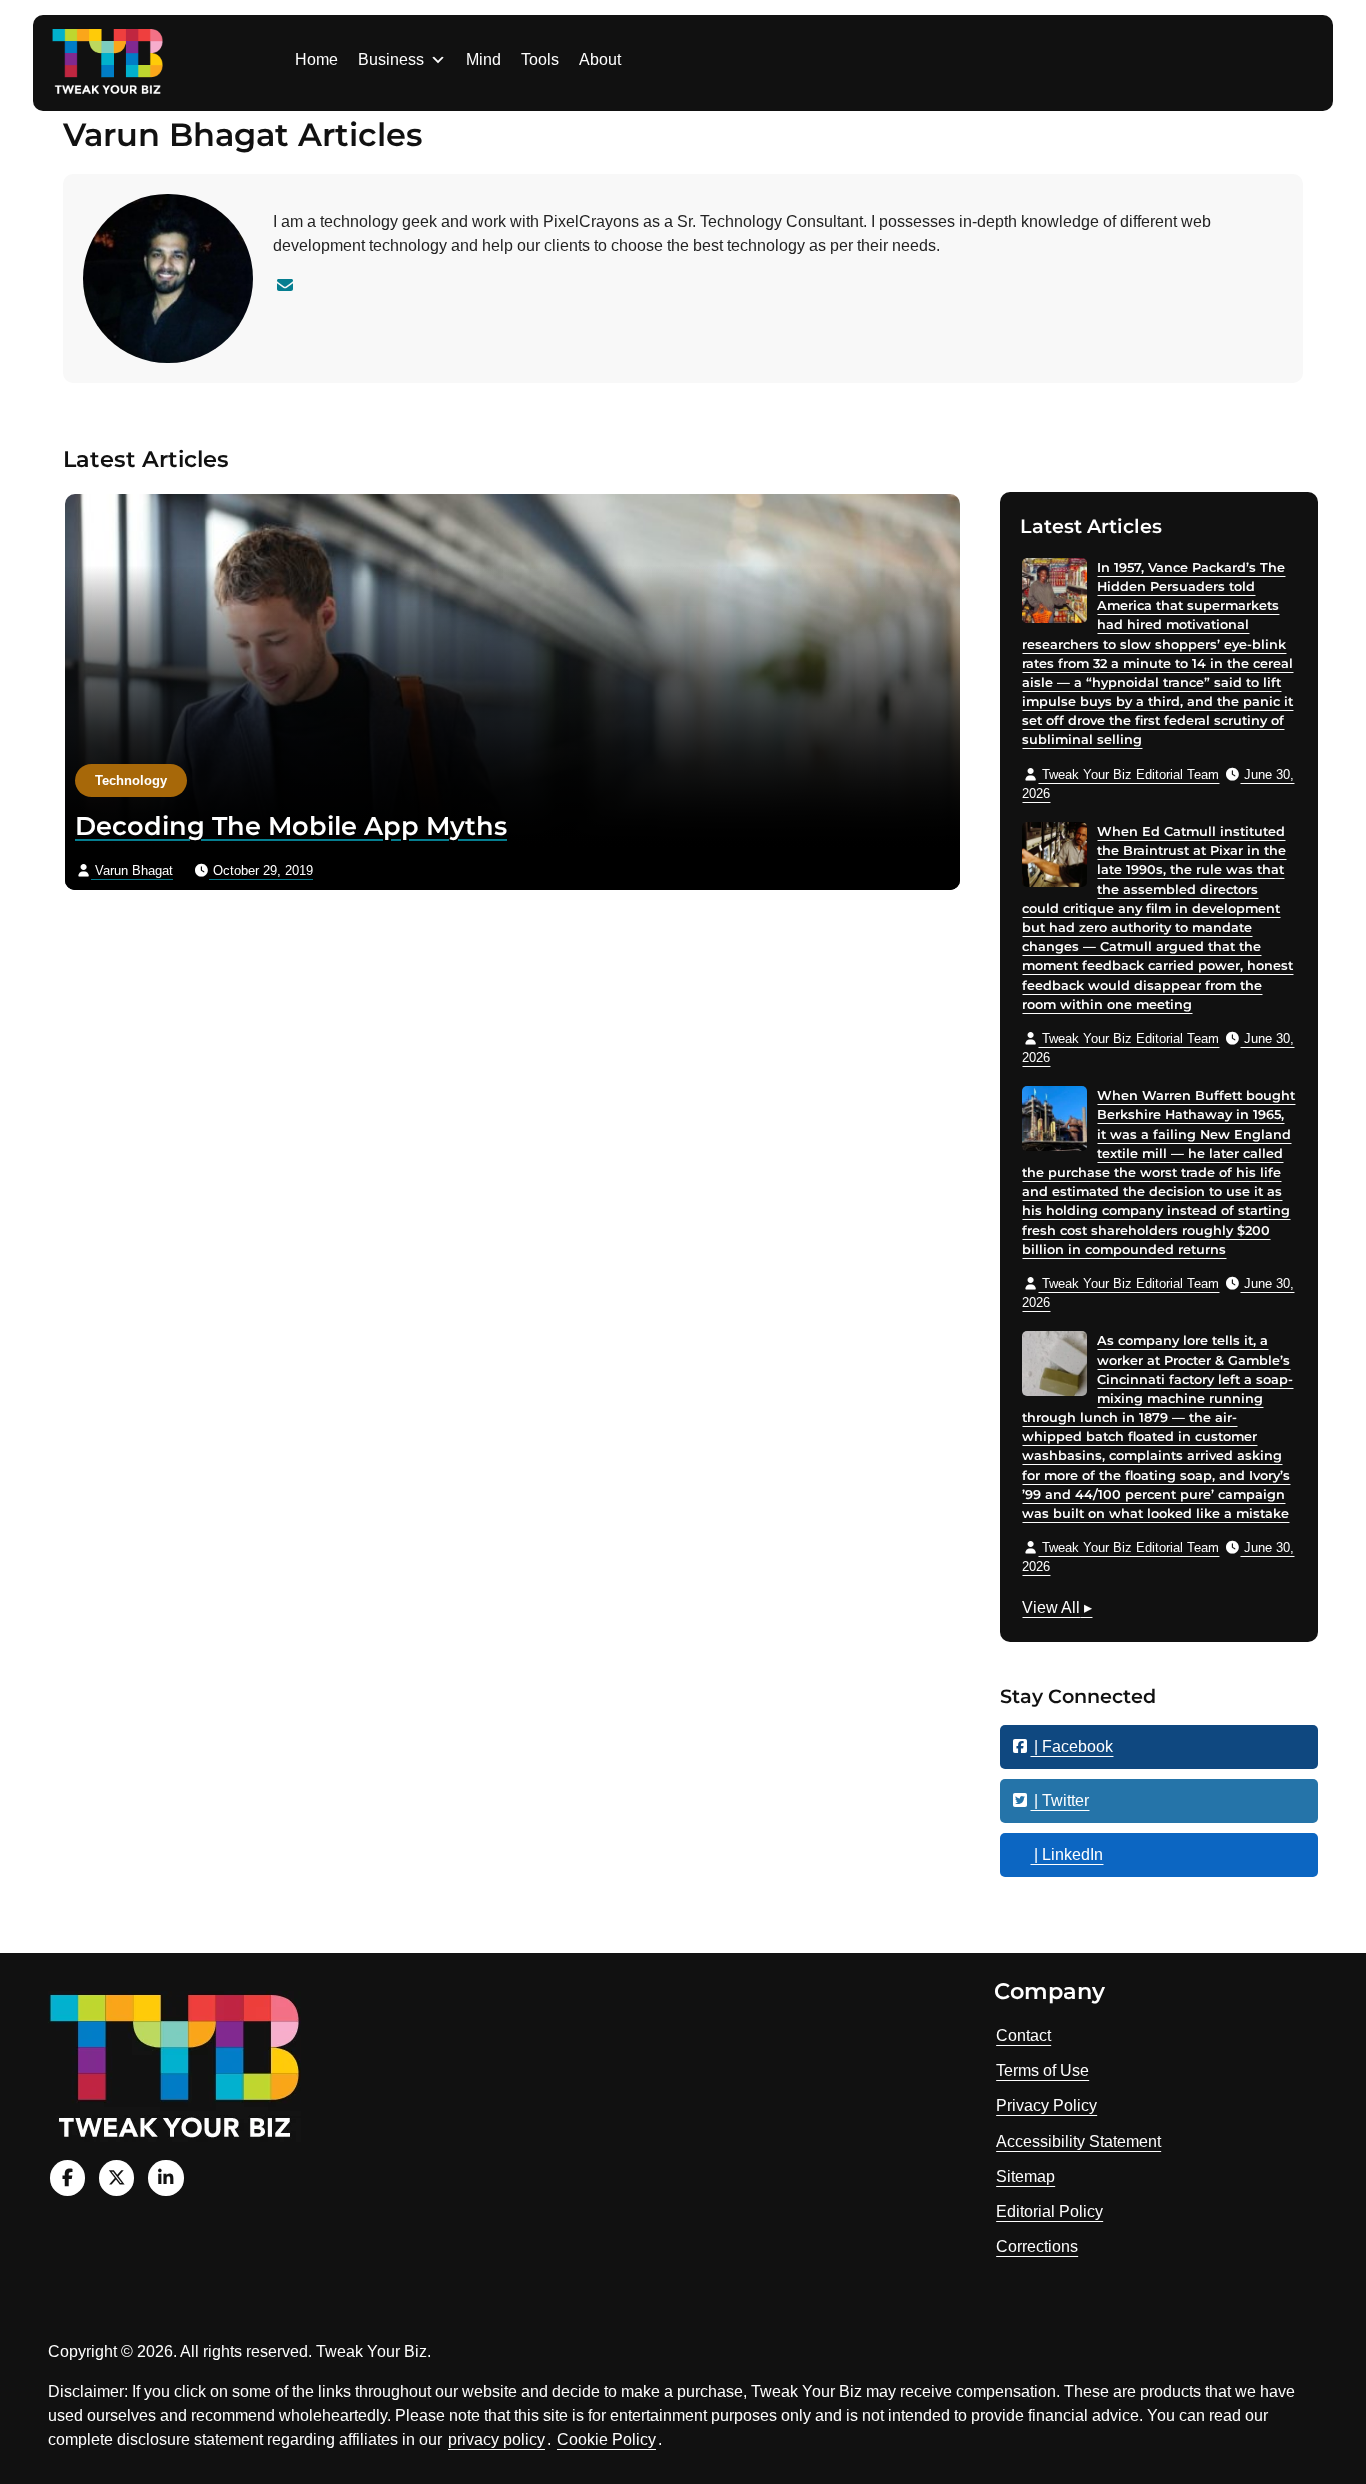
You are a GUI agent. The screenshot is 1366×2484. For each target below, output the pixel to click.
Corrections (1037, 2246)
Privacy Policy (1046, 2105)
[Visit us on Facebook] (67, 2177)
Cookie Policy (606, 2439)
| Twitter (1059, 1800)
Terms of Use (1042, 2070)
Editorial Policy (1049, 2211)
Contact (1023, 2035)
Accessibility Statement (1078, 2141)
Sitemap (1025, 2176)
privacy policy (496, 2439)
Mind (483, 59)
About (600, 59)
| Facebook (1071, 1746)
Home (316, 59)
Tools (540, 59)
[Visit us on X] (116, 2177)
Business (391, 59)
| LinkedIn (1066, 1854)
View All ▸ (1057, 1610)
